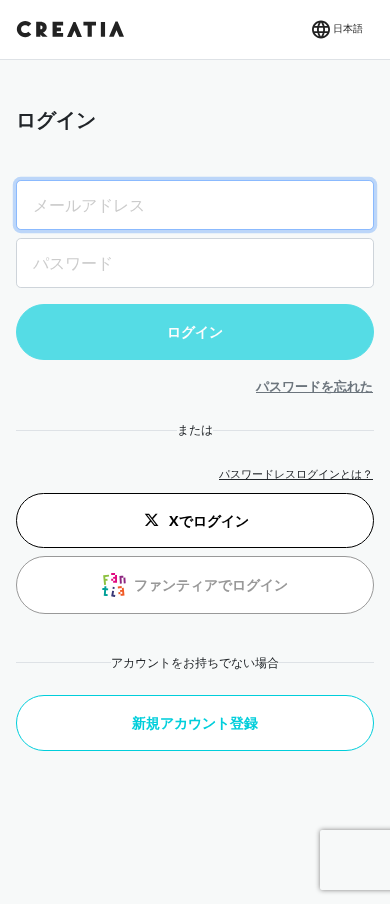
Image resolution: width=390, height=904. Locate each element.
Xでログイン (209, 520)
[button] (336, 29)
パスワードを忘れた (314, 386)
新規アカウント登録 (195, 722)
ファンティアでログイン (211, 584)
